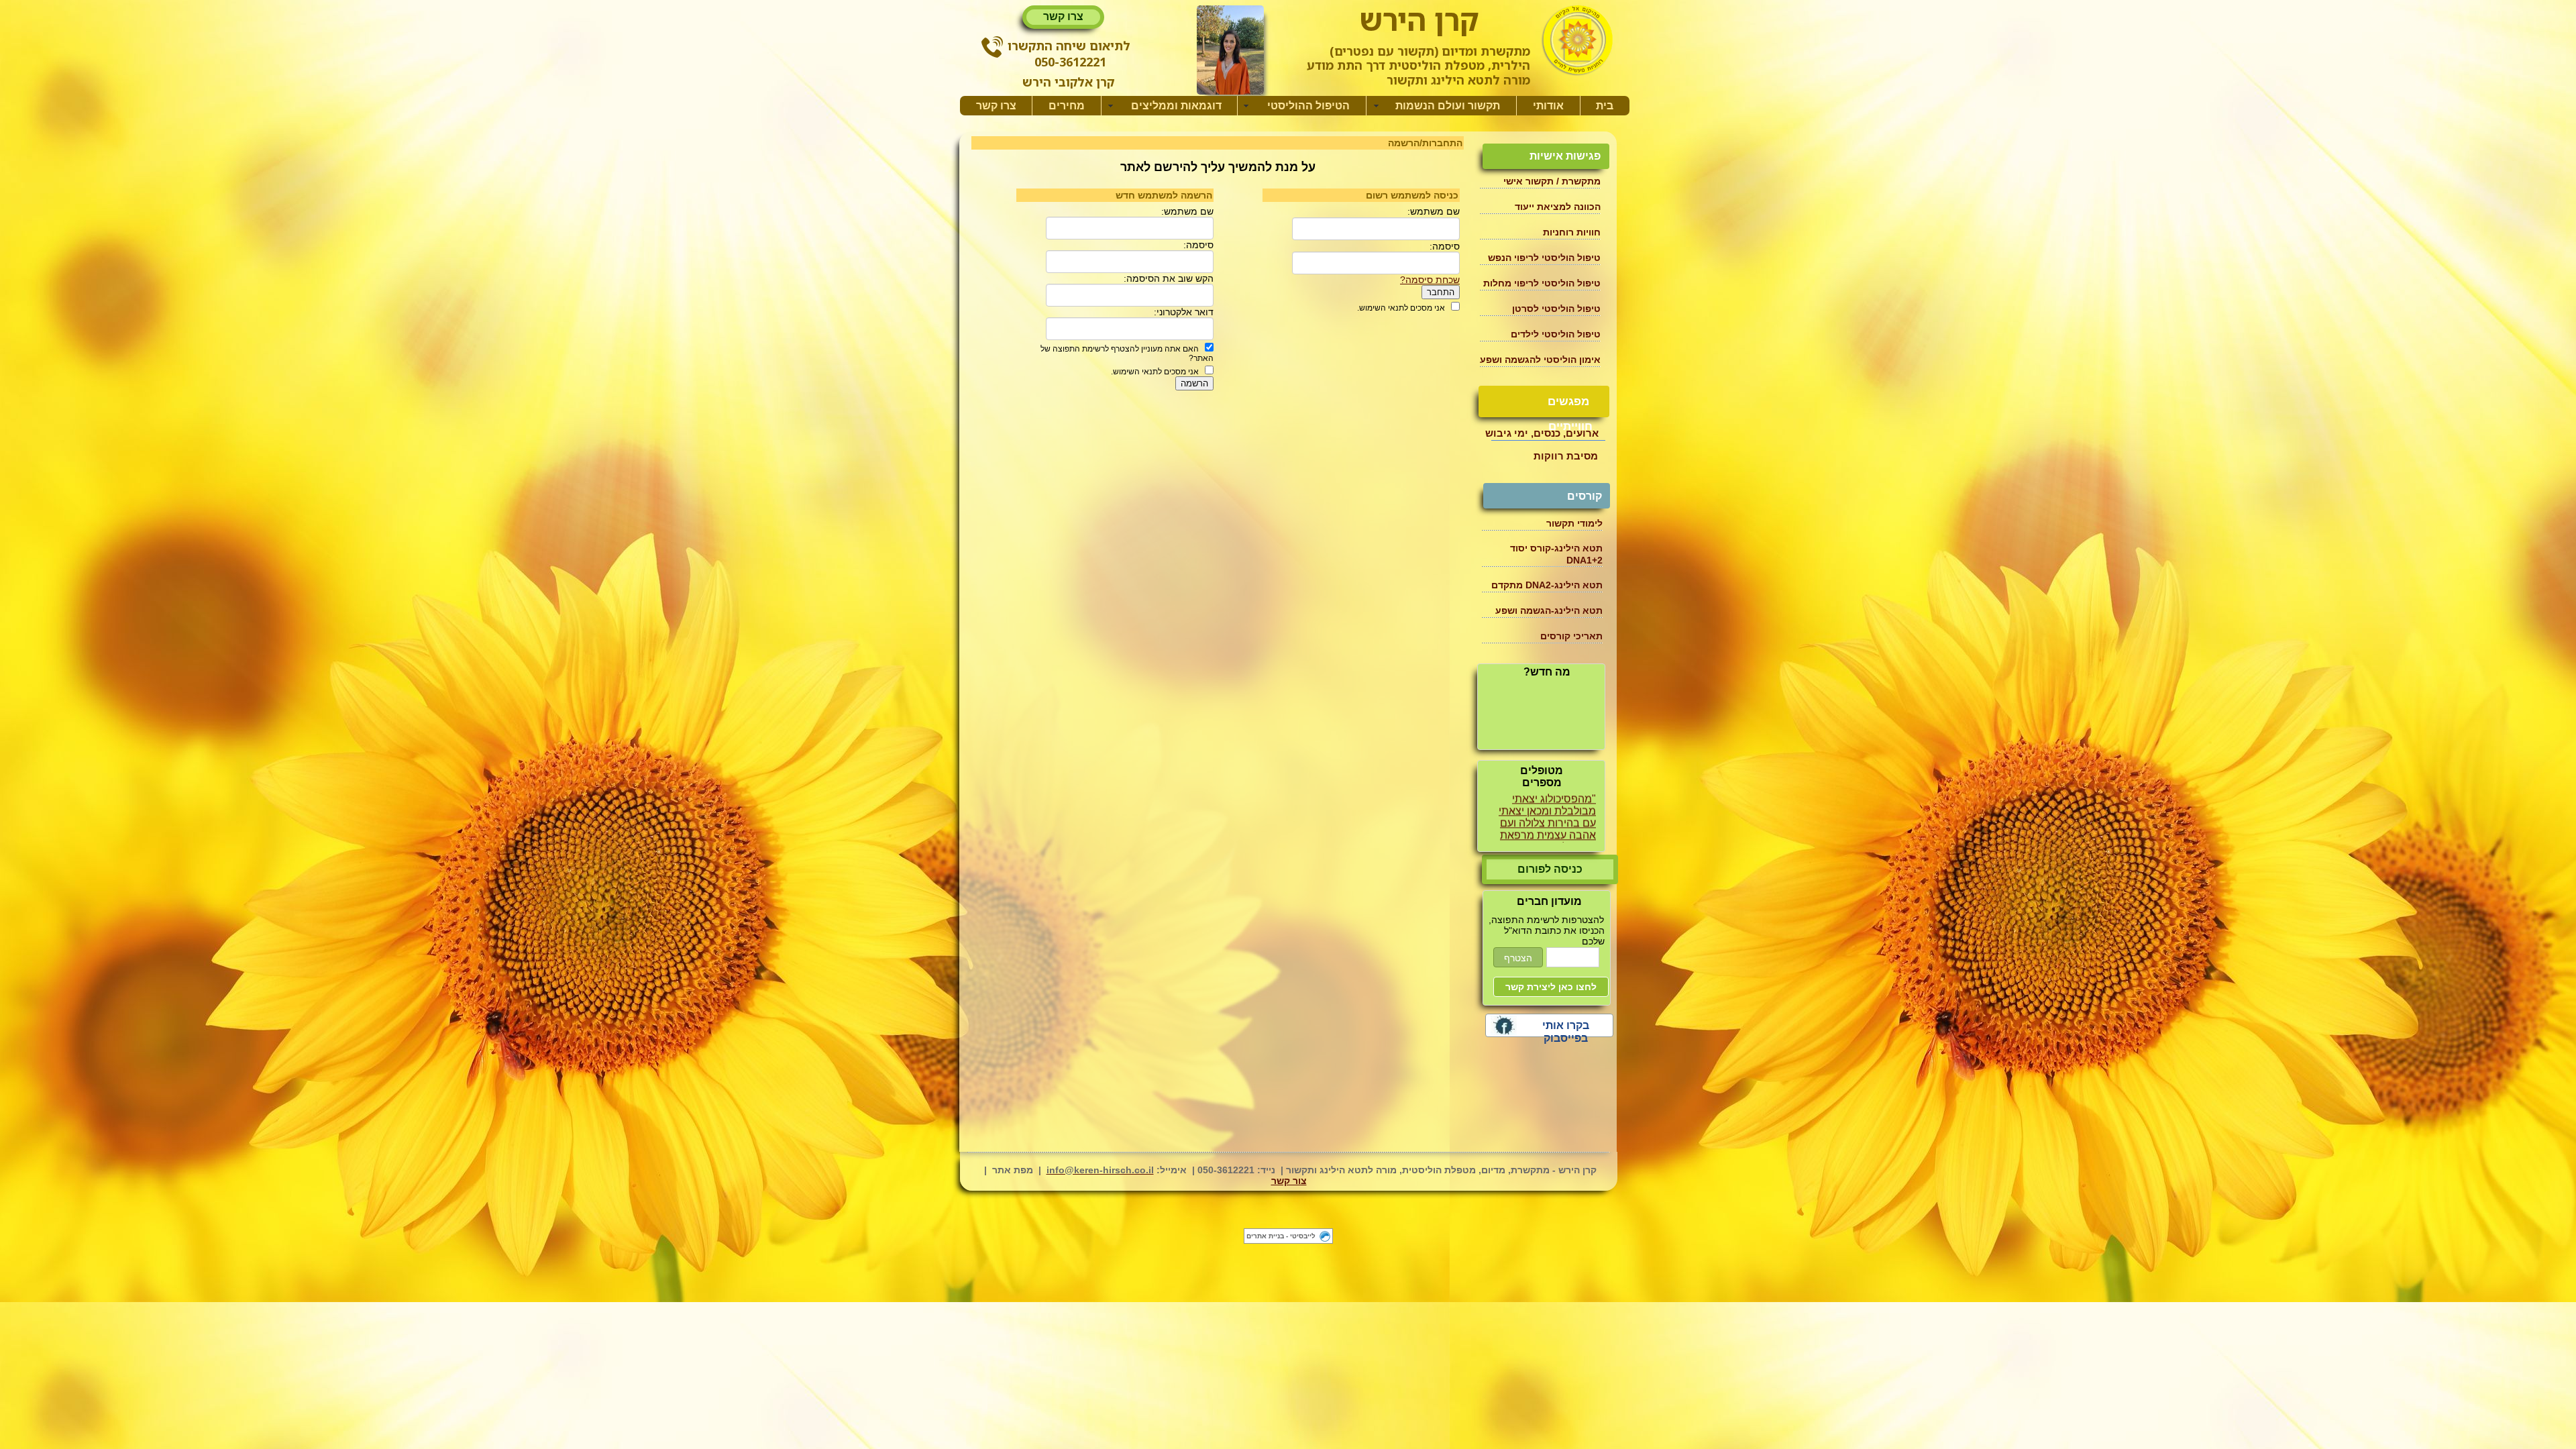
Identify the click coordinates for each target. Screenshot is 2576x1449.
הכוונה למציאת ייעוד (1558, 207)
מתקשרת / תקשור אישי (1552, 181)
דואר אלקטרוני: (1184, 312)
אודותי (1548, 106)
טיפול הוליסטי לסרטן (1556, 309)
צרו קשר (1063, 16)
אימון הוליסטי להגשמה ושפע (1540, 360)
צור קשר (1289, 1181)
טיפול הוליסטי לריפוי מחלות (1542, 283)
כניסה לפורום (1550, 869)
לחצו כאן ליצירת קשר (1551, 987)
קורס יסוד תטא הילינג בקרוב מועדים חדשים (1539, 697)
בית (1605, 106)
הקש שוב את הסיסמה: (1169, 278)
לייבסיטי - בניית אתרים (1281, 1236)
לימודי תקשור (1574, 523)
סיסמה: (1445, 246)
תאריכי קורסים (1571, 636)
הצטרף (1518, 958)
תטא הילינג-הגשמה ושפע (1549, 610)
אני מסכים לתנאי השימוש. (1401, 308)
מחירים (1067, 106)
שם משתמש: (1434, 211)
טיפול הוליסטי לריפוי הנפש (1544, 258)
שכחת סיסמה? (1430, 280)
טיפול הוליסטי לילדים (1556, 334)
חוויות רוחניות (1572, 232)
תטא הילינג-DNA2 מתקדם (1547, 585)
